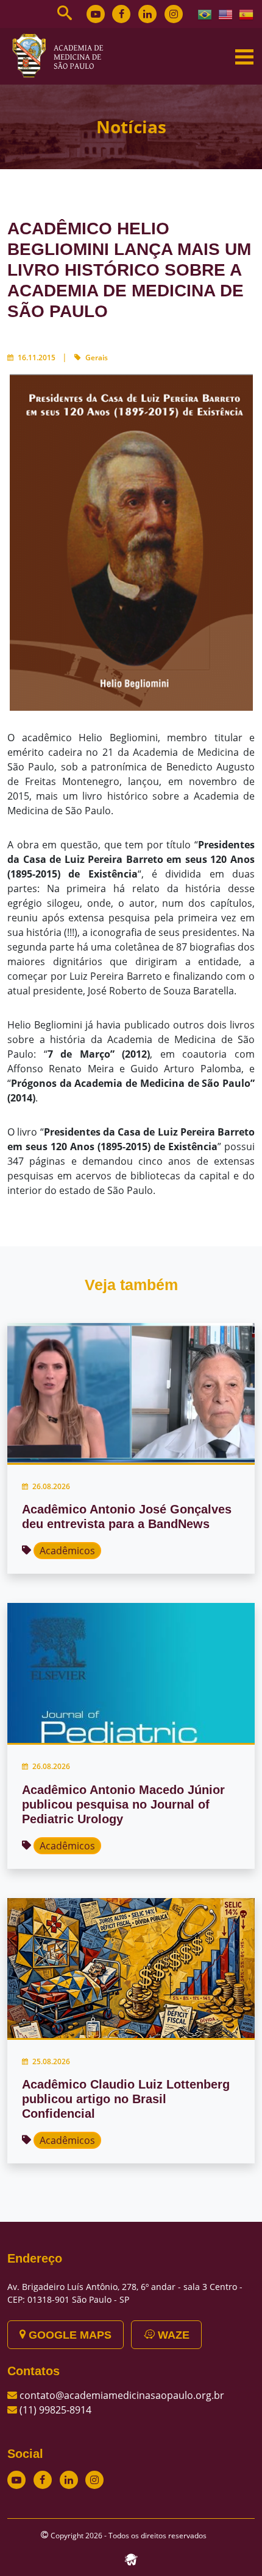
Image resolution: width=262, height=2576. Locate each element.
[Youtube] (96, 14)
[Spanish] (247, 13)
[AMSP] (62, 55)
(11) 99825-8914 (55, 2410)
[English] (226, 13)
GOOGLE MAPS (69, 2335)
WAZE (172, 2335)
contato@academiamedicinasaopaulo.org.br (122, 2395)
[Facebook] (121, 14)
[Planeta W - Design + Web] (131, 2559)
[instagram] (174, 14)
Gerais (97, 358)
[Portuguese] (205, 13)
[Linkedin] (147, 14)
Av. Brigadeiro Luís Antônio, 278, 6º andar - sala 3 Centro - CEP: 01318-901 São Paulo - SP (125, 2293)
